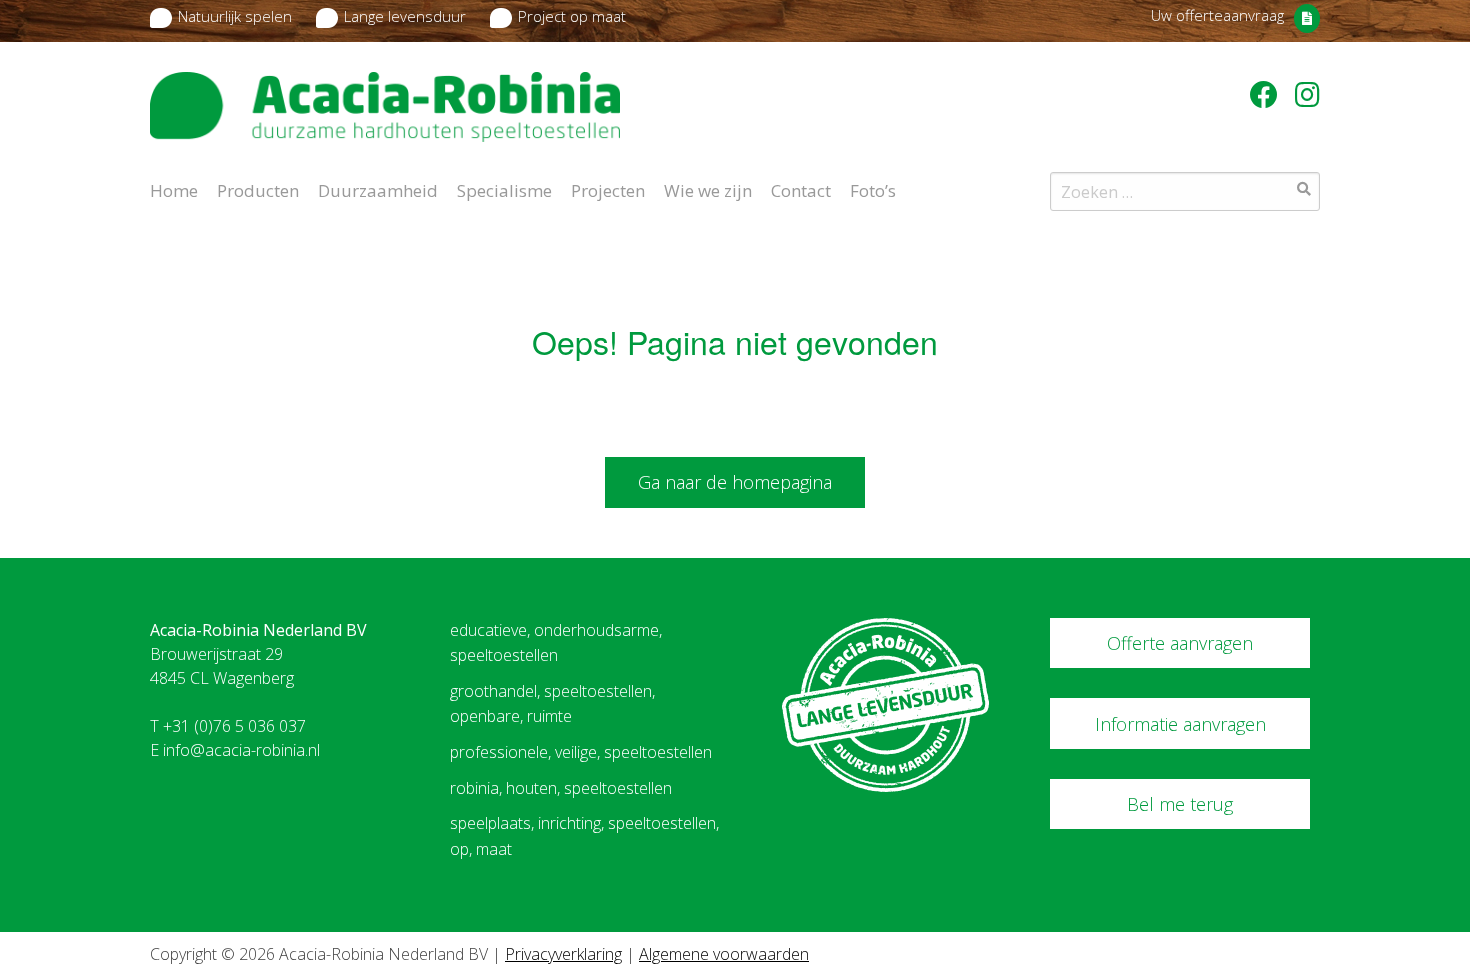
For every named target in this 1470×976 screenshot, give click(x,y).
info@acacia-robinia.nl (241, 750)
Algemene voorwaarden (724, 954)
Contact (801, 189)
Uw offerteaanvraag (1217, 15)
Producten (258, 189)
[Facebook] (1267, 94)
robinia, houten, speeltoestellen (561, 788)
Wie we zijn (708, 189)
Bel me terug (1180, 804)
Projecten (608, 189)
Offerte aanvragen (1180, 643)
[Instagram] (1307, 94)
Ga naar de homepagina (735, 482)
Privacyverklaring (563, 954)
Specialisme (504, 189)
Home (174, 189)
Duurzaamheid (378, 189)
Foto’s (873, 189)
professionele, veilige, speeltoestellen (581, 752)
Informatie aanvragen (1180, 724)
